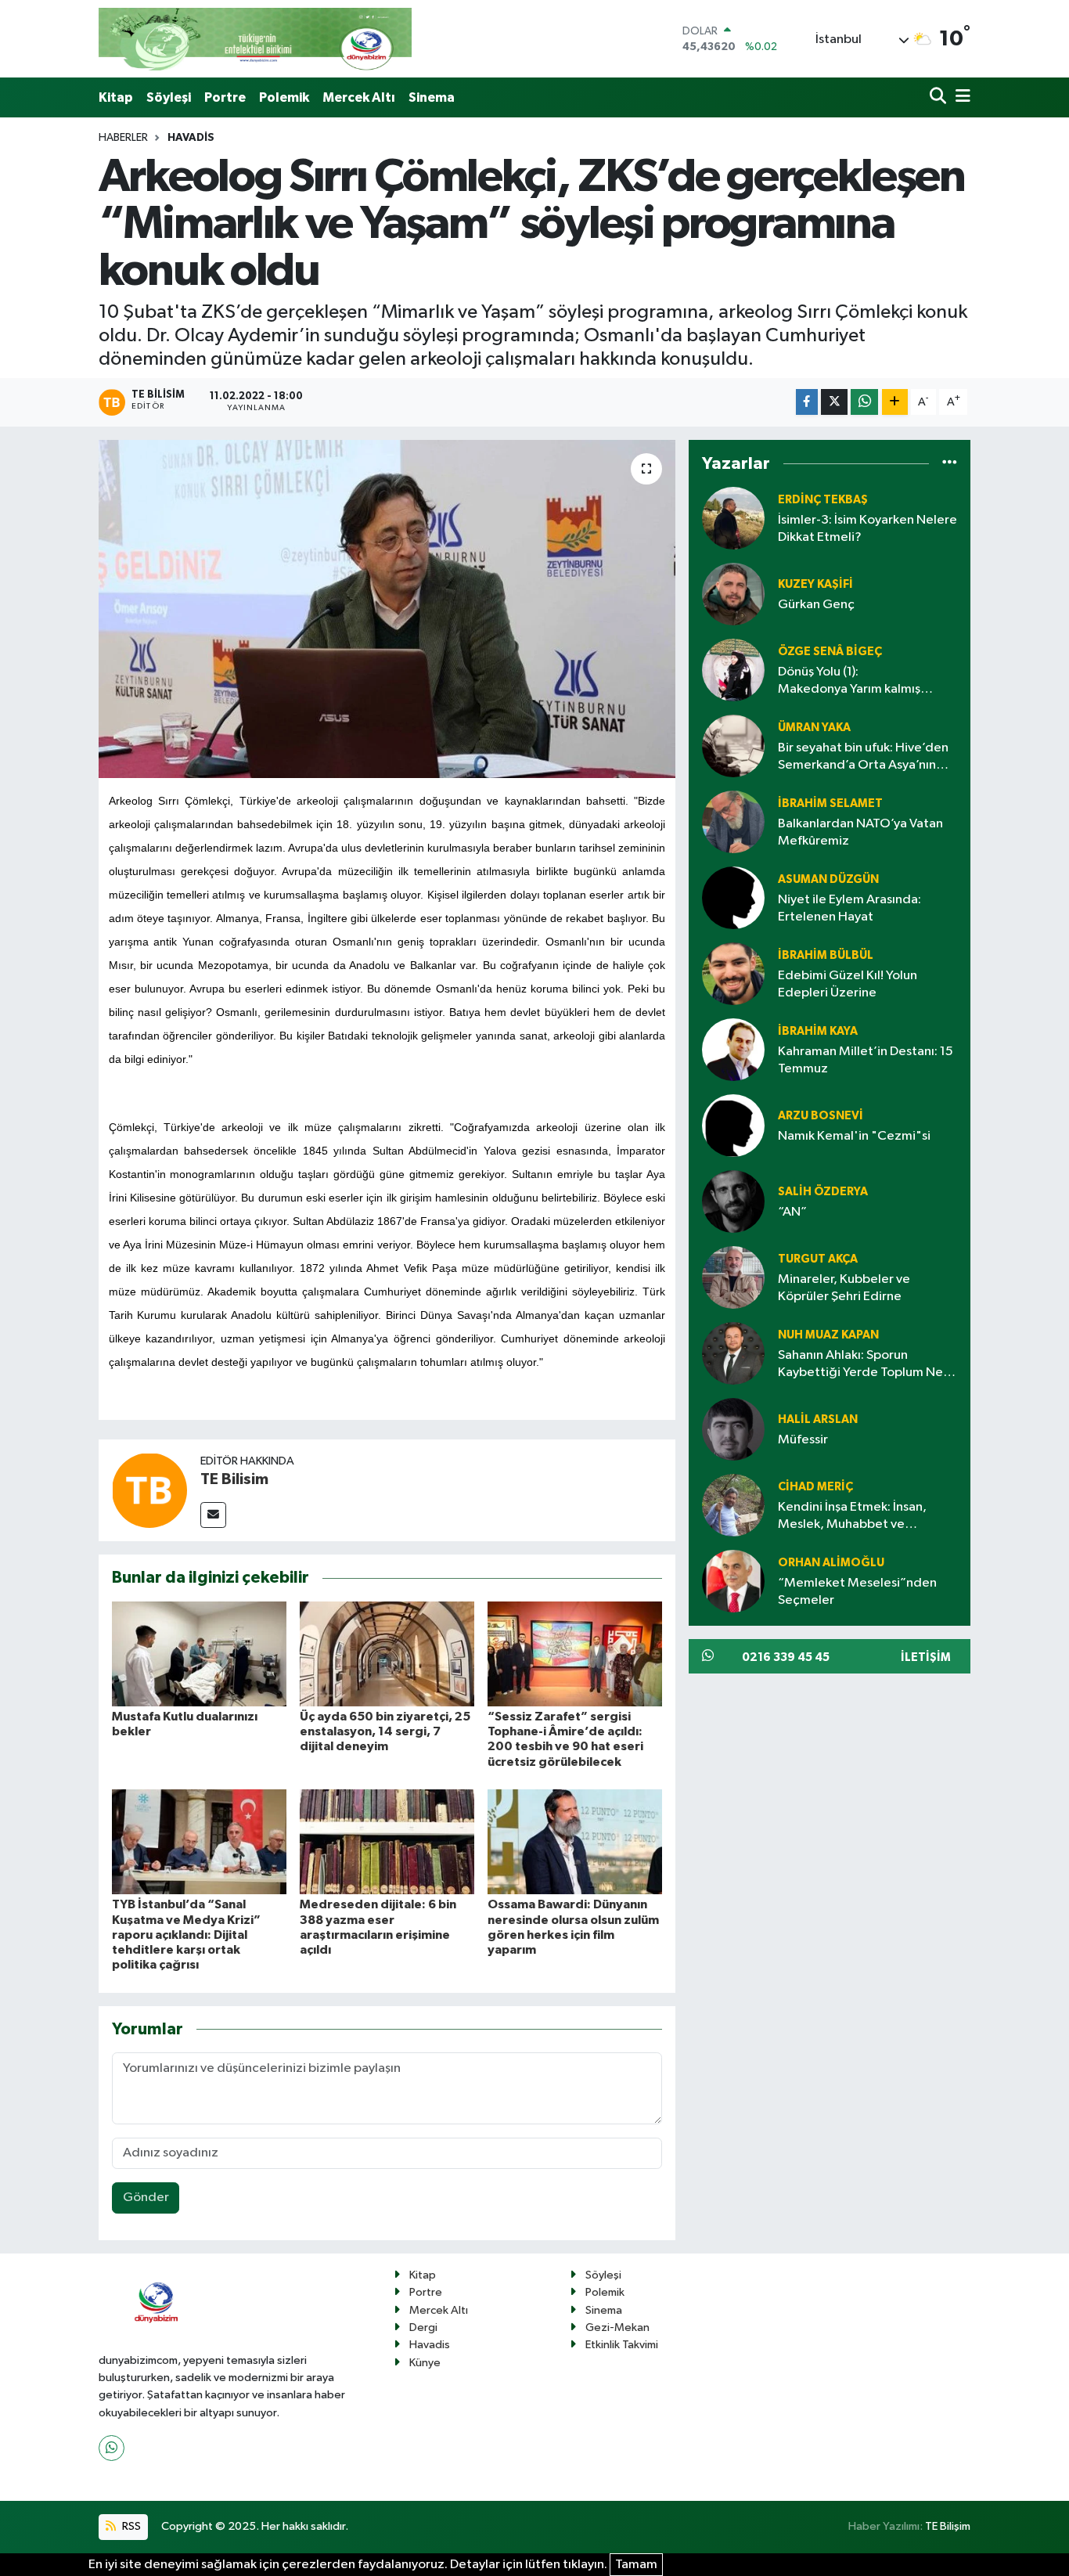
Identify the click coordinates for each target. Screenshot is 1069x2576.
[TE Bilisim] (149, 1490)
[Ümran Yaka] (733, 746)
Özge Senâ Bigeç (830, 652)
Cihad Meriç (815, 1487)
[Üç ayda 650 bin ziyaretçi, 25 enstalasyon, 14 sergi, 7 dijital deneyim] (387, 1654)
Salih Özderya (823, 1192)
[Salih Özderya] (733, 1201)
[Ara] (939, 97)
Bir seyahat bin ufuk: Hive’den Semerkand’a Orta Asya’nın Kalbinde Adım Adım (863, 757)
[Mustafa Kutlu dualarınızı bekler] (199, 1654)
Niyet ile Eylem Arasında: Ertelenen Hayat (849, 908)
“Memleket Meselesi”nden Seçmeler (857, 1591)
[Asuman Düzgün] (733, 897)
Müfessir (803, 1440)
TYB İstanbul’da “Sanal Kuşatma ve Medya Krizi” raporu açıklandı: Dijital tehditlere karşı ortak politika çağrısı (186, 1935)
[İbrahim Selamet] (733, 821)
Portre (225, 97)
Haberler (123, 138)
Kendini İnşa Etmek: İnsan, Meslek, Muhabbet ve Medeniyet (852, 1517)
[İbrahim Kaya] (733, 1049)
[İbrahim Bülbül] (733, 973)
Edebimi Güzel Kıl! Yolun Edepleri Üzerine (848, 984)
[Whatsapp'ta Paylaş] (864, 402)
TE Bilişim (948, 2526)
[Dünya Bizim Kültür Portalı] (255, 39)
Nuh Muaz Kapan (828, 1335)
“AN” (792, 1212)
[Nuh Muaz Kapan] (733, 1353)
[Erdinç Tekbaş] (733, 518)
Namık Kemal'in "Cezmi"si (854, 1136)
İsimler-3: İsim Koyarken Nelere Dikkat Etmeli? (867, 528)
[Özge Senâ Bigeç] (733, 670)
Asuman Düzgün (828, 879)
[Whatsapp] (112, 2448)
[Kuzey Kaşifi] (733, 594)
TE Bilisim (234, 1479)
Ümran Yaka (814, 728)
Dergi (423, 2327)
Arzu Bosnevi (821, 1116)
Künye (425, 2363)
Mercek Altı (359, 97)
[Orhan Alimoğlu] (733, 1581)
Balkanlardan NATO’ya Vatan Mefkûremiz (860, 832)
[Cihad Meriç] (733, 1505)
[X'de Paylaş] (834, 402)
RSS (130, 2526)
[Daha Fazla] (895, 402)
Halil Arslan (818, 1420)
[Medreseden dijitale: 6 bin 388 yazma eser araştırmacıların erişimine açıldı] (387, 1841)
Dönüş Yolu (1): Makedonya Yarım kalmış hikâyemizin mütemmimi (849, 681)
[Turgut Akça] (733, 1277)
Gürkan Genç (816, 605)
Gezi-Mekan (617, 2327)
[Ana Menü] (960, 97)
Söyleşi (169, 97)
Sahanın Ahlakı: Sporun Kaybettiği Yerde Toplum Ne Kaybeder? (860, 1365)
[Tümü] (950, 463)
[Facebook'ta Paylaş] (807, 402)
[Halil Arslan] (733, 1429)
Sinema (432, 97)
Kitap (116, 97)
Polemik (284, 97)
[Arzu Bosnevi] (733, 1125)
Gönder (146, 2198)
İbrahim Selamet (830, 803)
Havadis (191, 138)
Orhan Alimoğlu (831, 1563)
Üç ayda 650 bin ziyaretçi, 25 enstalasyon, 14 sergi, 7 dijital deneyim (385, 1731)
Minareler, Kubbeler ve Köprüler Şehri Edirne (844, 1288)
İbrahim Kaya (818, 1031)
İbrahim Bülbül (826, 955)
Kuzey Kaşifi (815, 584)
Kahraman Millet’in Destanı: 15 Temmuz (866, 1060)
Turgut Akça (818, 1259)
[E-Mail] (213, 1515)
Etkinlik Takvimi (622, 2345)
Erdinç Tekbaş (823, 500)
